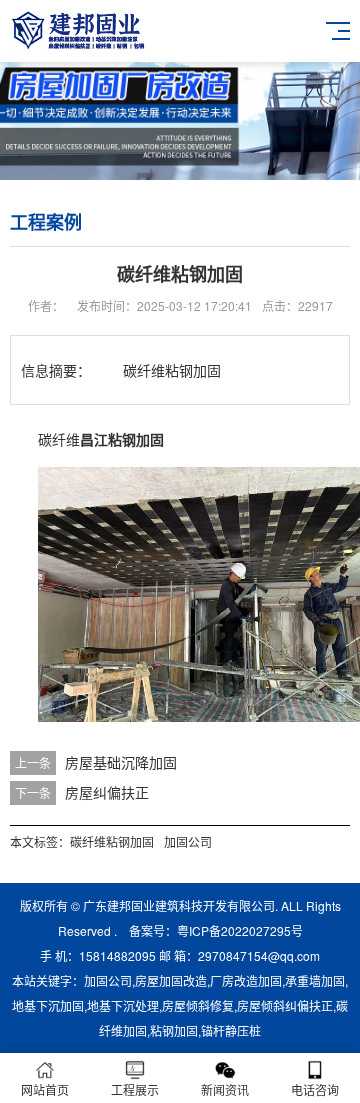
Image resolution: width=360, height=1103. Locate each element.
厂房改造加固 (246, 980)
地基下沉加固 (48, 1005)
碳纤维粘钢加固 (112, 841)
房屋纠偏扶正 (107, 792)
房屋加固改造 (171, 980)
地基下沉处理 (123, 1005)
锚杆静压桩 (231, 1030)
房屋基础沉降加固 (121, 762)
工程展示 (135, 1089)
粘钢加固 (174, 1030)
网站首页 (45, 1089)
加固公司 (188, 841)
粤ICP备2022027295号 (240, 930)
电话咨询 (315, 1089)
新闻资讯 (225, 1089)
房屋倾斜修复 (198, 1005)
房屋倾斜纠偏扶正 (285, 1005)
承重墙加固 (315, 980)
